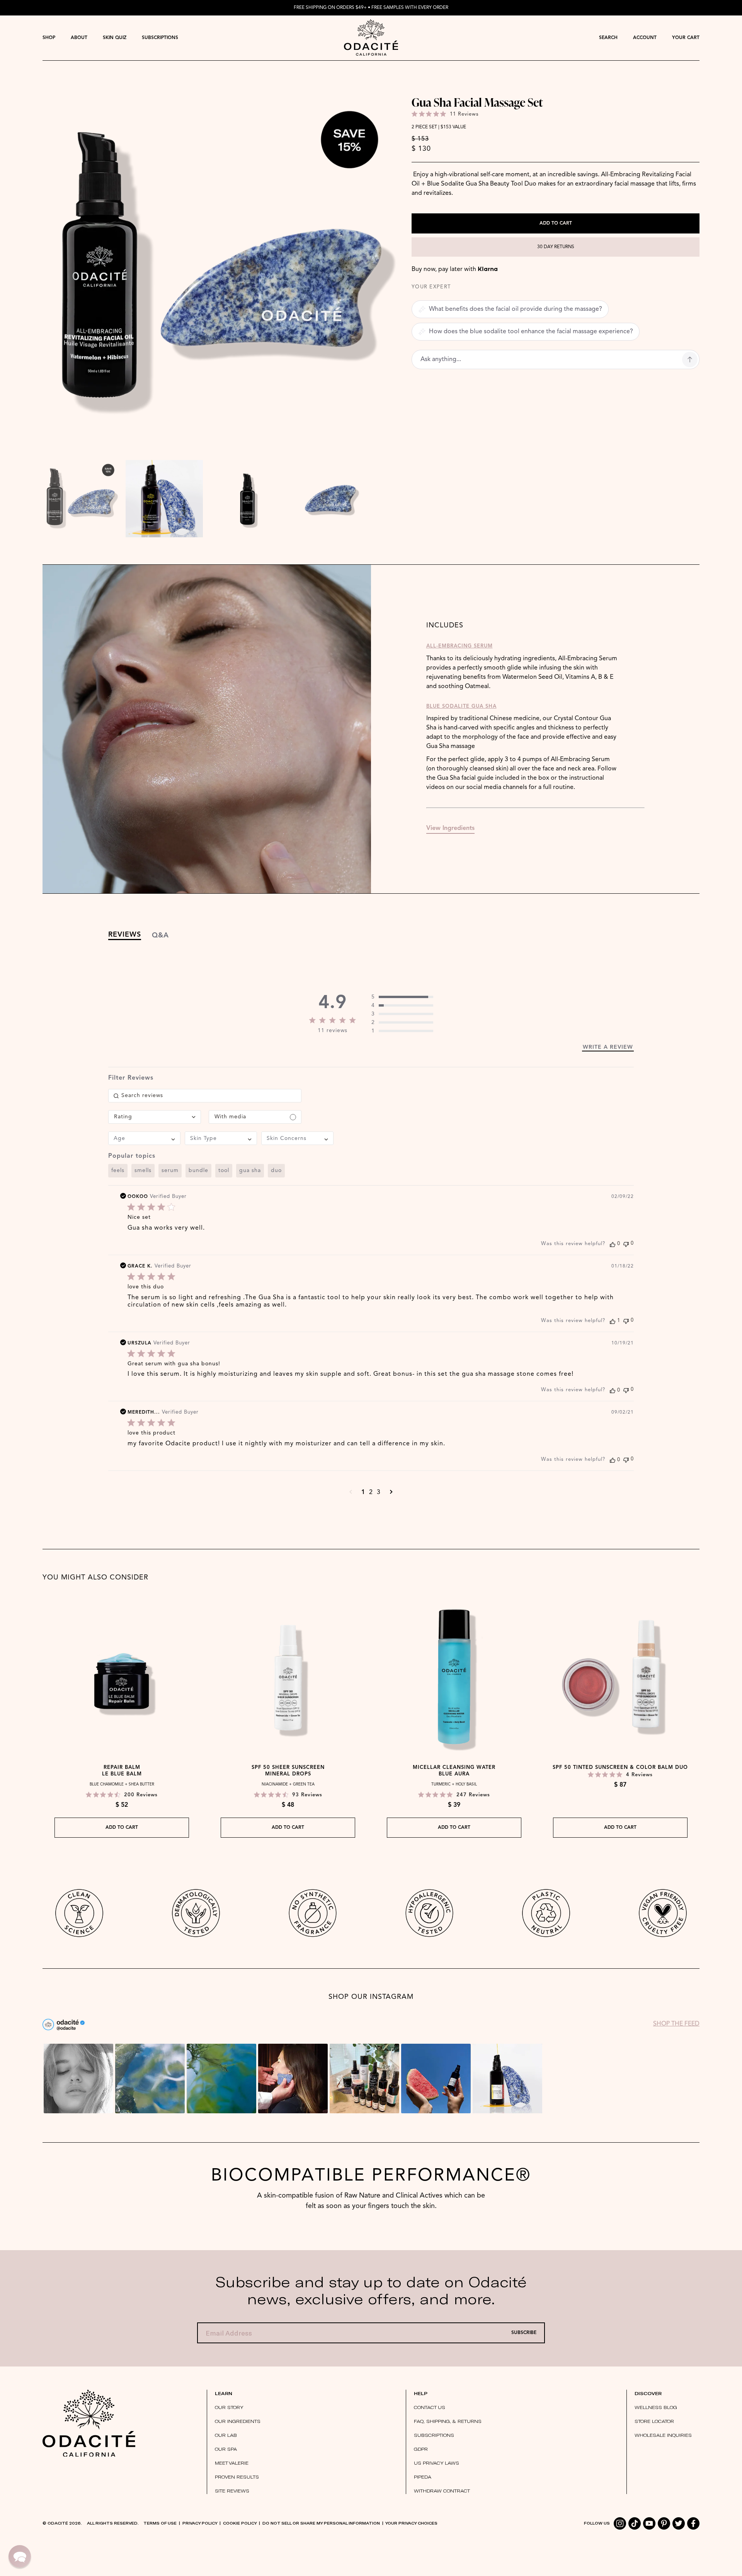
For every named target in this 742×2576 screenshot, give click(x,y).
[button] (351, 1492)
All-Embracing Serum (459, 646)
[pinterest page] (664, 2523)
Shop (49, 38)
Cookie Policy (240, 2523)
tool (224, 1170)
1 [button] (363, 1492)
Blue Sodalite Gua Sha (461, 706)
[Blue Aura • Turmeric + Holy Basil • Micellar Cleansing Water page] (454, 1678)
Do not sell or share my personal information (321, 2523)
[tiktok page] (635, 2523)
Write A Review (608, 1047)
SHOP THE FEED (676, 2024)
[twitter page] (679, 2523)
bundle (198, 1170)
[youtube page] (649, 2523)
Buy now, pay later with (455, 269)
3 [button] (379, 1492)
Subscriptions (160, 38)
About (79, 38)
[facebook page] (693, 2523)
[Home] (89, 2423)
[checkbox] (255, 1117)
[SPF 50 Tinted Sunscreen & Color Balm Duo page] (620, 1678)
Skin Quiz (115, 38)
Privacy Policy (200, 2523)
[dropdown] (49, 38)
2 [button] (371, 1492)
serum (170, 1170)
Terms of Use (160, 2523)
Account (645, 38)
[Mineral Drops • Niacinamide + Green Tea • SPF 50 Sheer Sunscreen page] (288, 1678)
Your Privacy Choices (411, 2523)
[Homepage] (371, 38)
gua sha (250, 1170)
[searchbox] (205, 1096)
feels (118, 1170)
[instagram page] (620, 2523)
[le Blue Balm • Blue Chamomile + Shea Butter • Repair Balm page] (122, 1678)
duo (276, 1170)
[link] (402, 997)
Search (608, 38)
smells (143, 1170)
